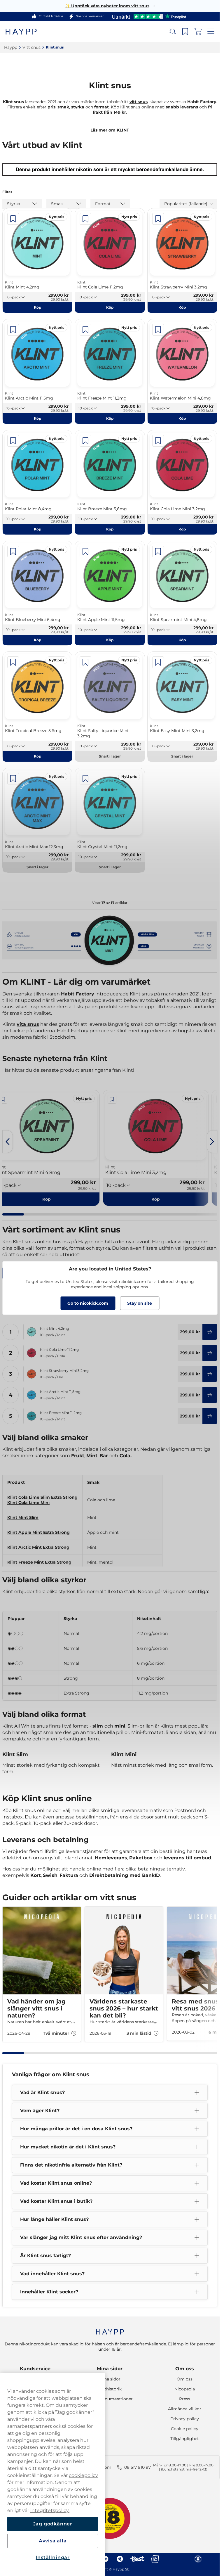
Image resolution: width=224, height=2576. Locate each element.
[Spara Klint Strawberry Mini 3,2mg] (158, 219)
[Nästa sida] (212, 1142)
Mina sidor (110, 2369)
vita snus (28, 1024)
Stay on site (140, 1303)
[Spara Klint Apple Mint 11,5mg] (85, 551)
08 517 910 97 (138, 2467)
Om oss (185, 2369)
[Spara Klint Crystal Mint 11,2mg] (85, 779)
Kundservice (35, 2369)
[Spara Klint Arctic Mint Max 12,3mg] (13, 779)
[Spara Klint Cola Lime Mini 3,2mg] (158, 441)
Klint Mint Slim (23, 1517)
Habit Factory (78, 994)
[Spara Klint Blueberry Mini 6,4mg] (13, 551)
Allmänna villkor (185, 2409)
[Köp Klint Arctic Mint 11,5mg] (210, 1395)
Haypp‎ (11, 47)
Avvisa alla (53, 2541)
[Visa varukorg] (198, 32)
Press (185, 2399)
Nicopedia (185, 2389)
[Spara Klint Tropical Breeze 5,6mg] (13, 662)
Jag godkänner (53, 2524)
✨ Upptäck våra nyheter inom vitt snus (107, 6)
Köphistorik (110, 2389)
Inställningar (53, 2557)
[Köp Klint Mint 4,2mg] (210, 1332)
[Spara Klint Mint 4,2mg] (13, 219)
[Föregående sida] (8, 1142)
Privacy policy (185, 2419)
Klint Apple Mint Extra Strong (38, 1532)
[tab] (13, 1214)
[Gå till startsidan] (26, 31)
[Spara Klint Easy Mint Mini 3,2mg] (158, 662)
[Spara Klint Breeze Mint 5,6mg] (85, 441)
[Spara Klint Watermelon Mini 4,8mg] (158, 330)
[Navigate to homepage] (110, 2329)
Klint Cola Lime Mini (28, 1503)
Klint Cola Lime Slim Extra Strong (42, 1497)
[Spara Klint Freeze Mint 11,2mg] (85, 330)
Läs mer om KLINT (110, 130)
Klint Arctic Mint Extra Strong (38, 1547)
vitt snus (139, 102)
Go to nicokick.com (88, 1303)
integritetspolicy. (50, 2510)
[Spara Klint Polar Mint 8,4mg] (13, 441)
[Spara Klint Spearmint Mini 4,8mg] (158, 551)
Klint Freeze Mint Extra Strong (39, 1562)
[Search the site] (172, 32)
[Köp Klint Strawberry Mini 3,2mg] (210, 1374)
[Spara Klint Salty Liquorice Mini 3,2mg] (85, 662)
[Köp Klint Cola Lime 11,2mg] (210, 1353)
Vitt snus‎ (32, 47)
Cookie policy (185, 2429)
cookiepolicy (83, 2475)
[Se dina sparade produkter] (185, 32)
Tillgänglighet (185, 2439)
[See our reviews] (149, 16)
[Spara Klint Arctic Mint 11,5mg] (13, 330)
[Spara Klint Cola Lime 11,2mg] (85, 219)
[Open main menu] (211, 32)
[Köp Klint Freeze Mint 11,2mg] (210, 1416)
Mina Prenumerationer (110, 2399)
